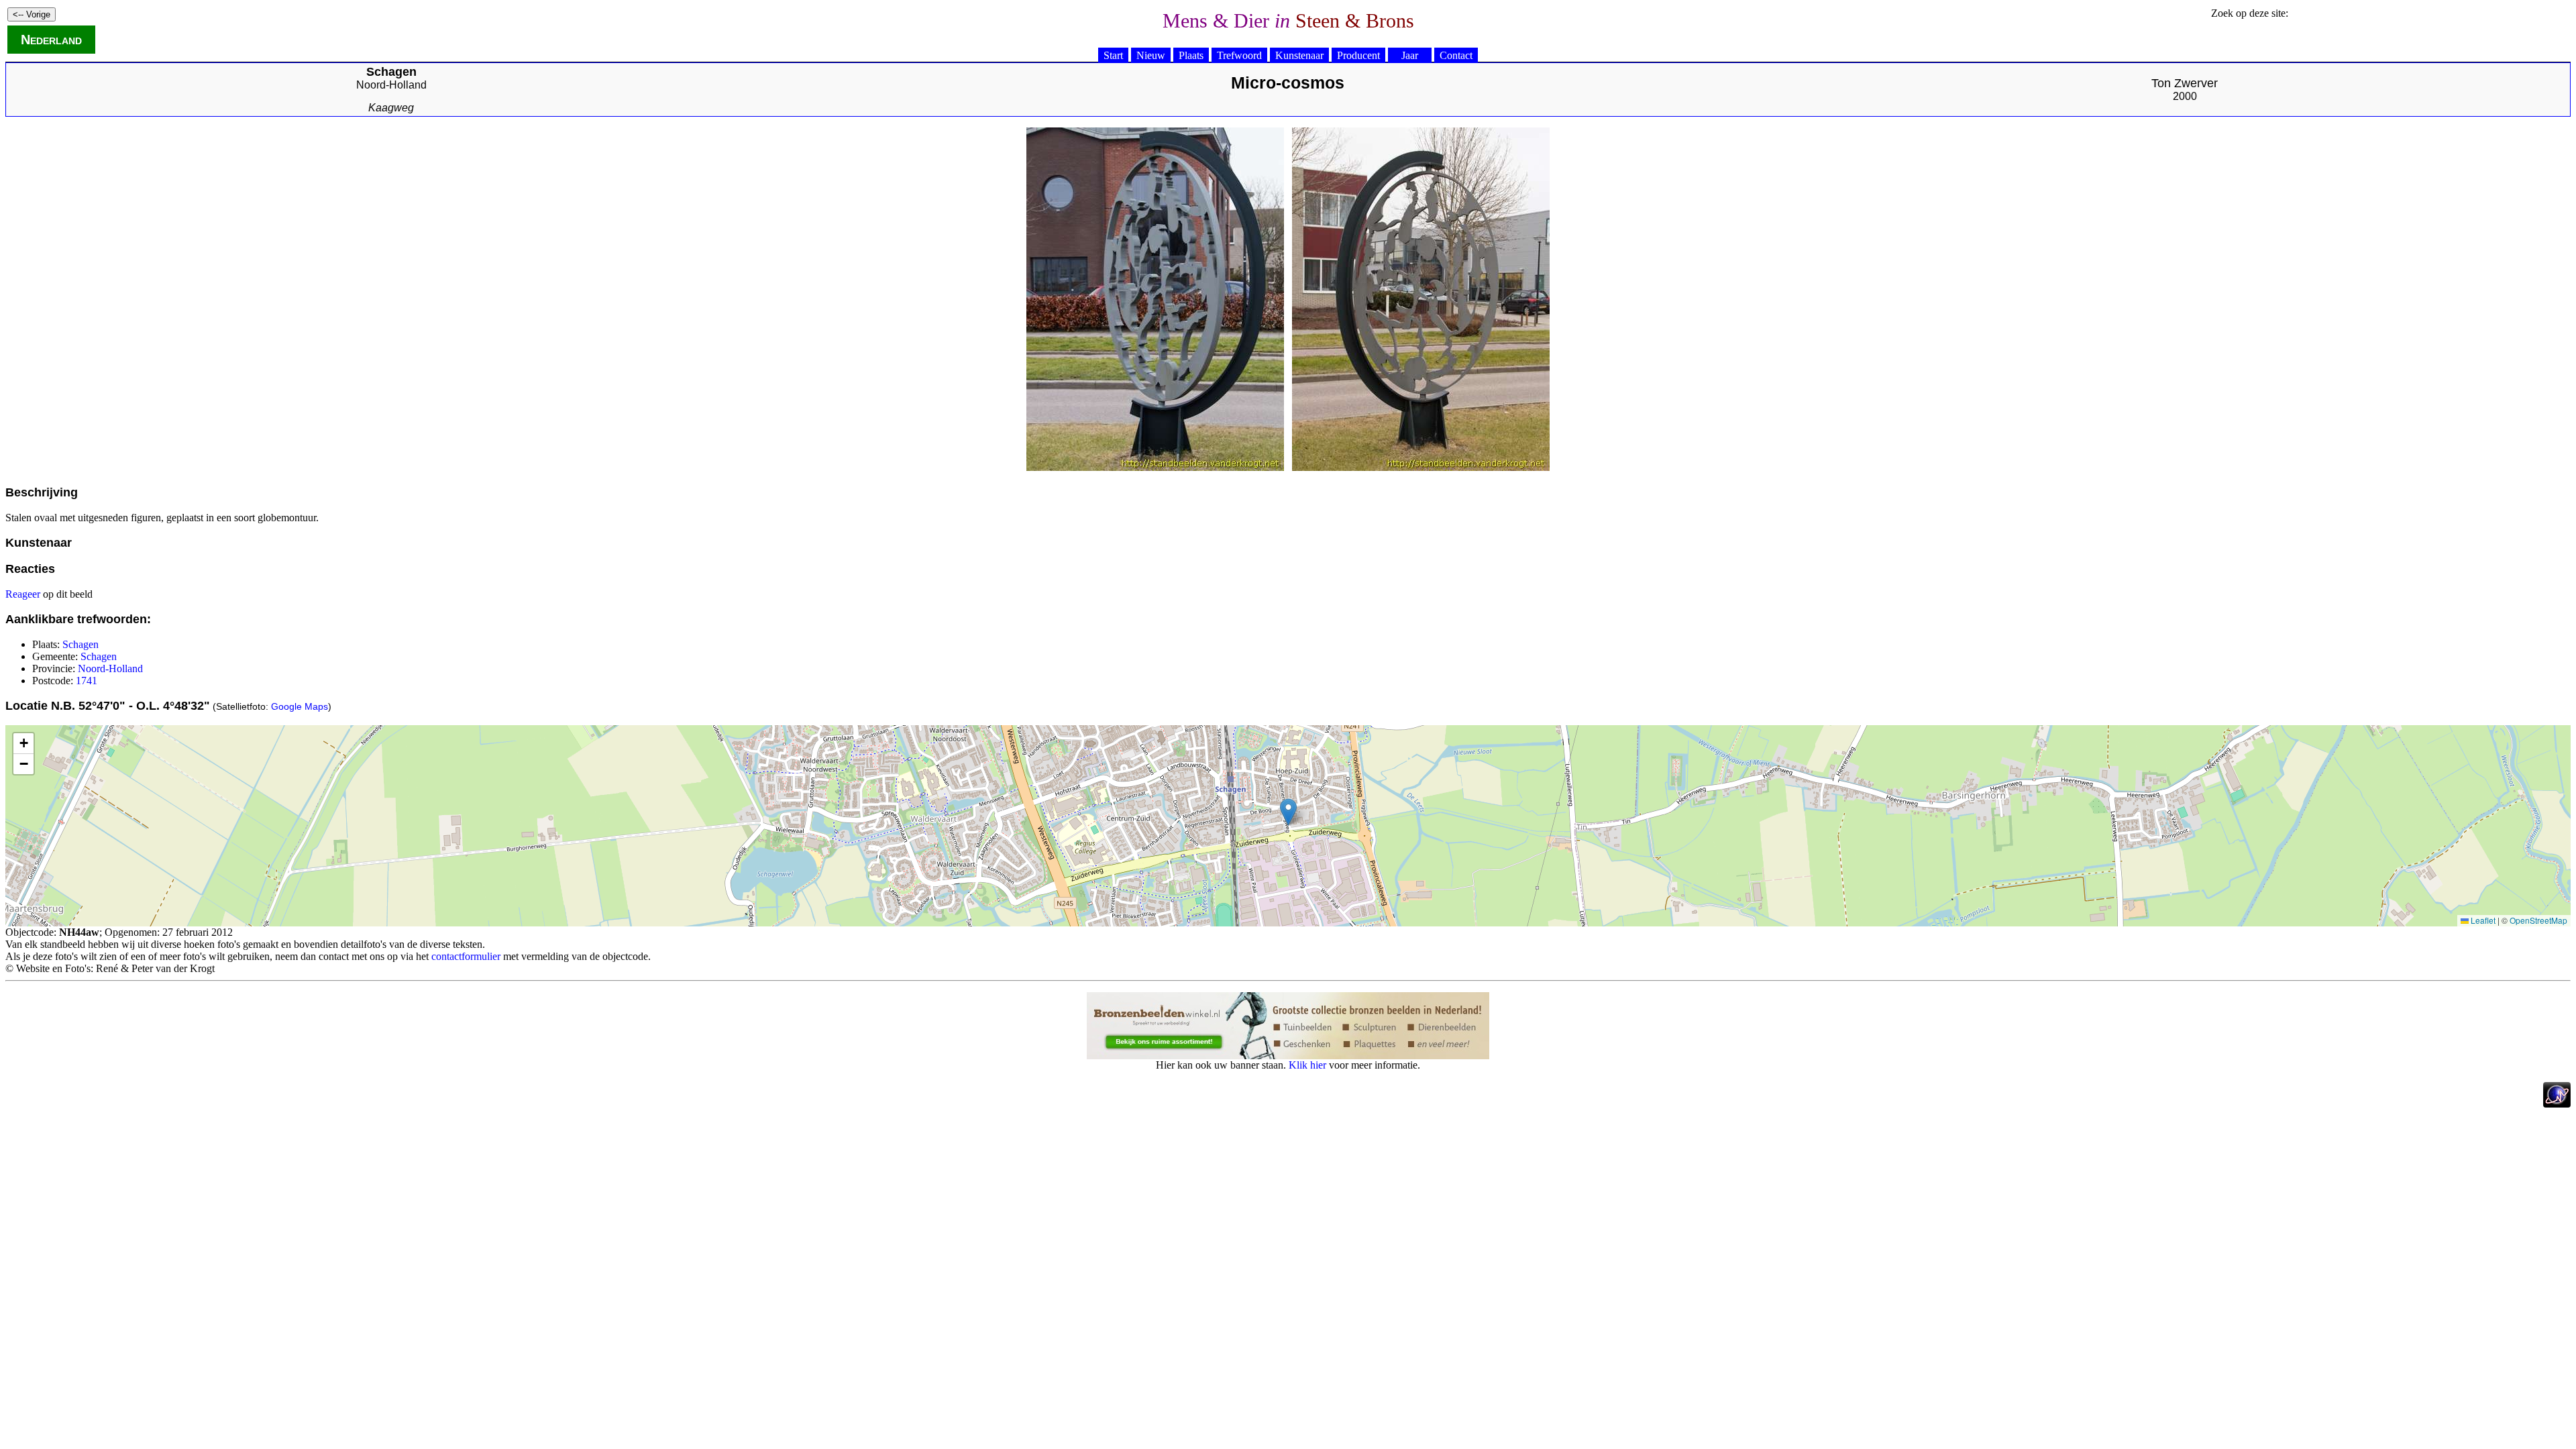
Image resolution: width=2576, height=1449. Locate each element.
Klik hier (1307, 1065)
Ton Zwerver (2185, 83)
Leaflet (2482, 920)
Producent (1358, 55)
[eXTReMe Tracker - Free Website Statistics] (2557, 1104)
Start (1113, 55)
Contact (1456, 55)
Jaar (1410, 55)
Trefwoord (1239, 55)
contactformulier (466, 956)
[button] (1288, 812)
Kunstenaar (1299, 55)
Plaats (1191, 55)
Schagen (80, 644)
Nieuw (1151, 55)
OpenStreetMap (2538, 920)
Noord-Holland (391, 85)
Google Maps (300, 706)
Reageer (23, 594)
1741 (87, 681)
